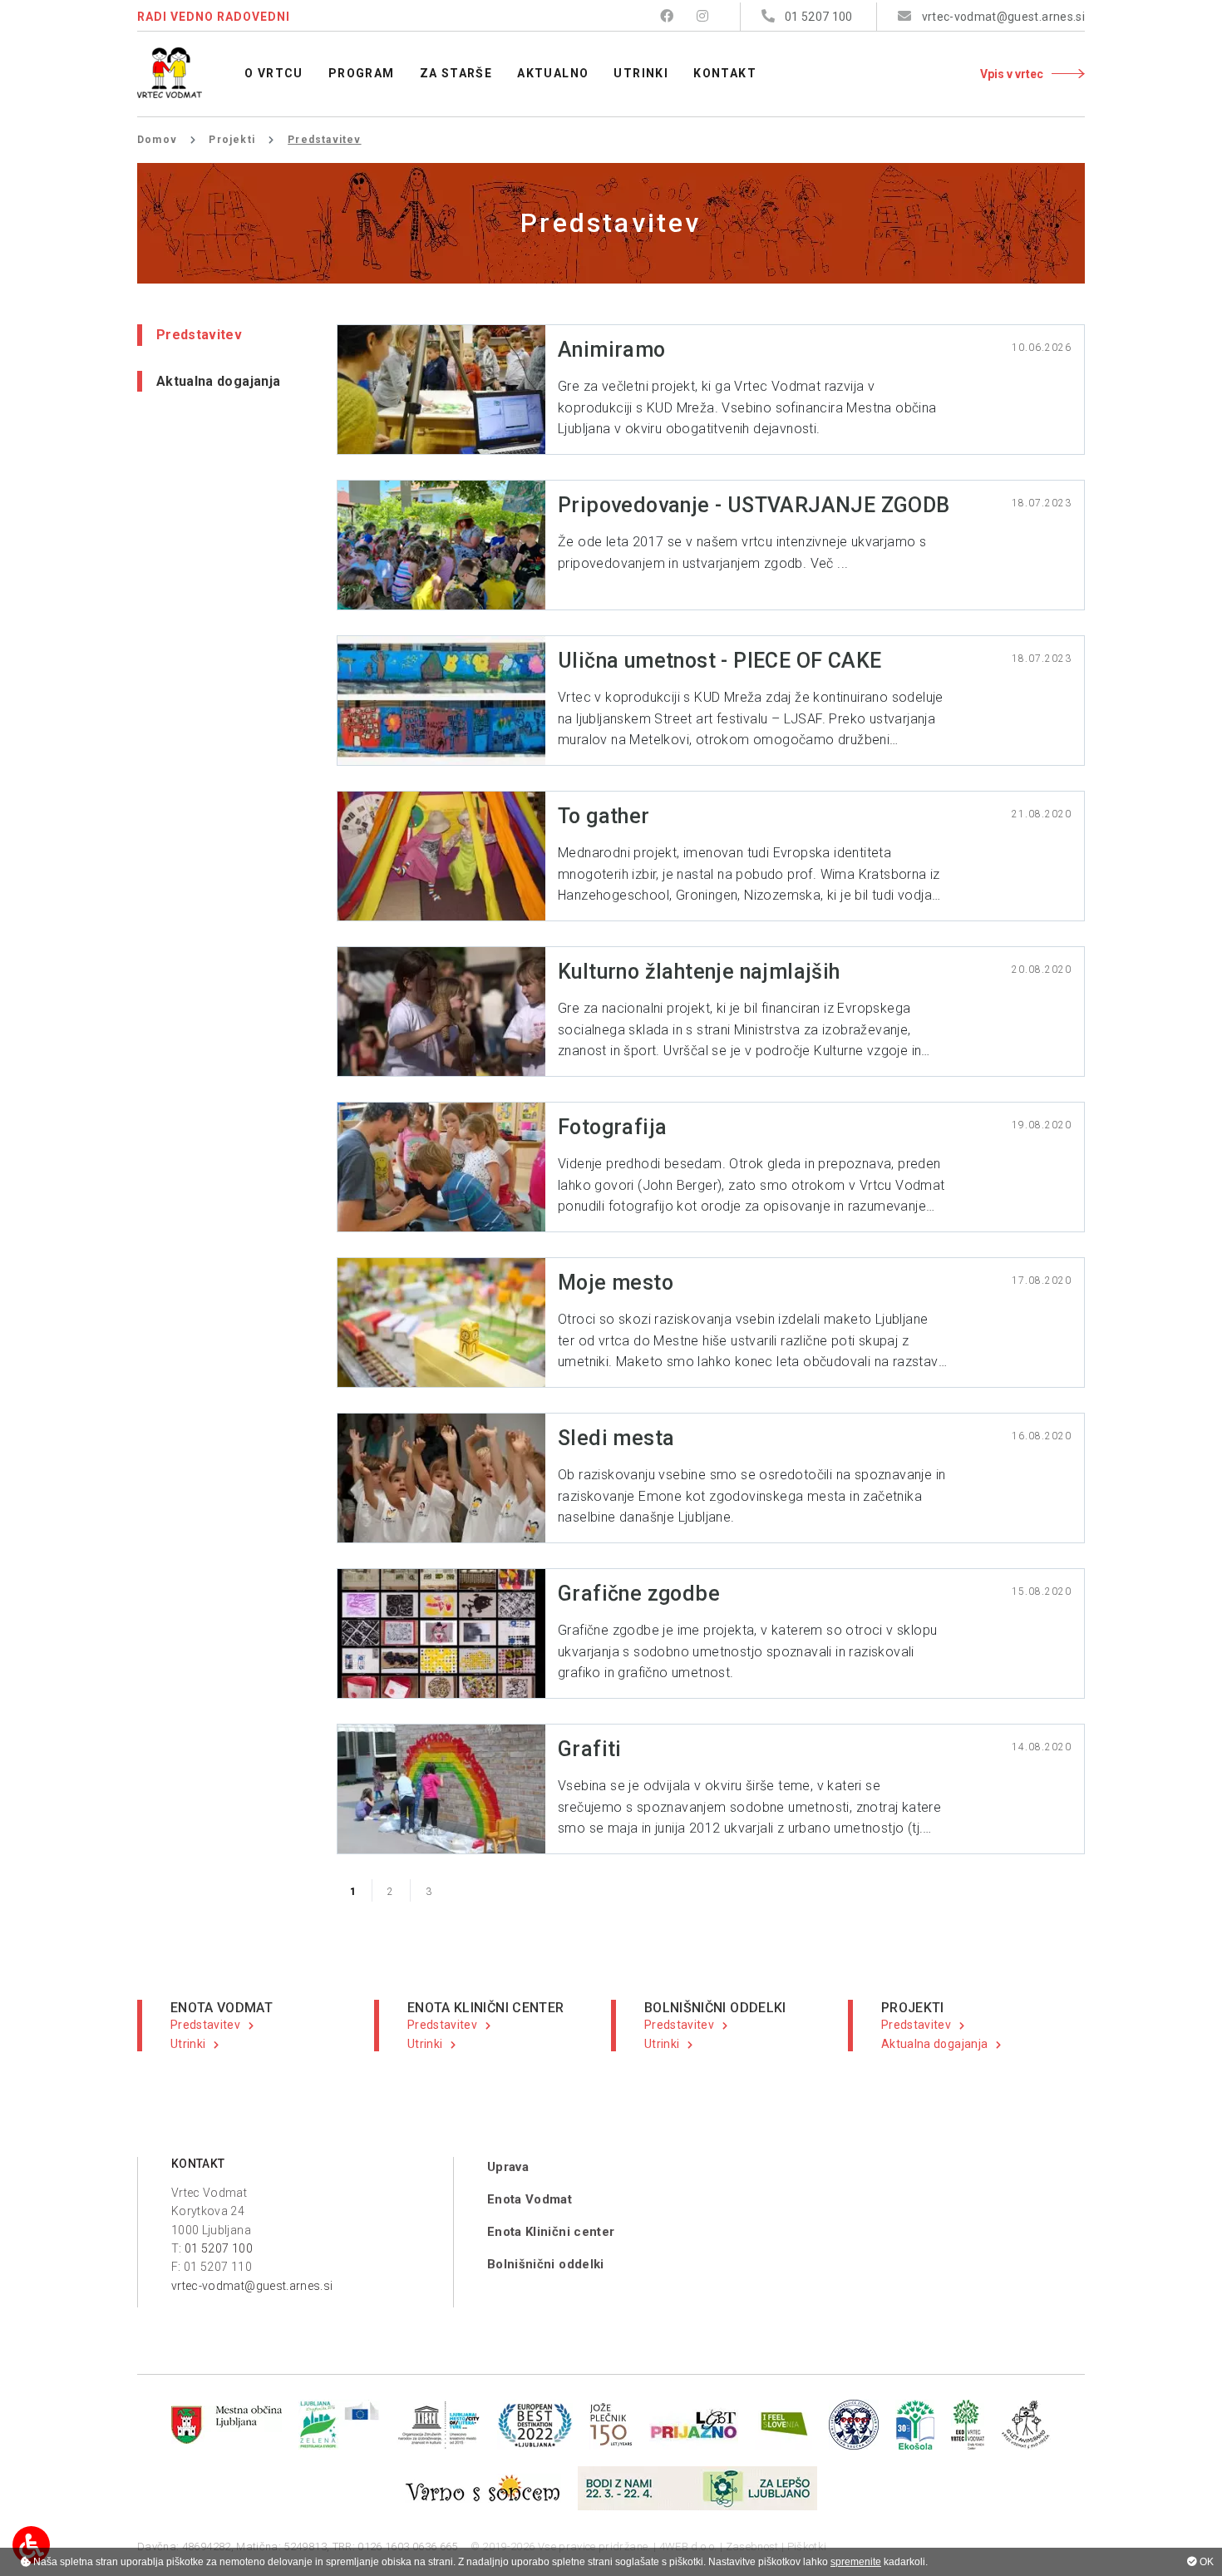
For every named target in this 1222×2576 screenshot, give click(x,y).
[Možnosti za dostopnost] (31, 2545)
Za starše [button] (456, 73)
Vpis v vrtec (1012, 74)
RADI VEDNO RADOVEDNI (214, 17)
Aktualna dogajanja (218, 381)
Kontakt (725, 73)
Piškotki (807, 2546)
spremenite (856, 2562)
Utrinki (188, 2044)
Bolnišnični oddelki (546, 2264)
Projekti (232, 140)
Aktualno (553, 73)
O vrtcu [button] (274, 73)
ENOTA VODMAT (222, 2008)
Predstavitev (199, 335)
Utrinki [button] (641, 73)
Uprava (508, 2167)
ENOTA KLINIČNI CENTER (485, 2008)
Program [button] (362, 73)
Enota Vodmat (530, 2199)
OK (1205, 2562)
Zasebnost (752, 2546)
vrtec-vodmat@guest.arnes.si (252, 2286)
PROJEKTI (913, 2008)
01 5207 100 (219, 2248)
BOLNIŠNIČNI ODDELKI (715, 2008)
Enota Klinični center (551, 2232)
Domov (157, 140)
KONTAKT (198, 2164)
